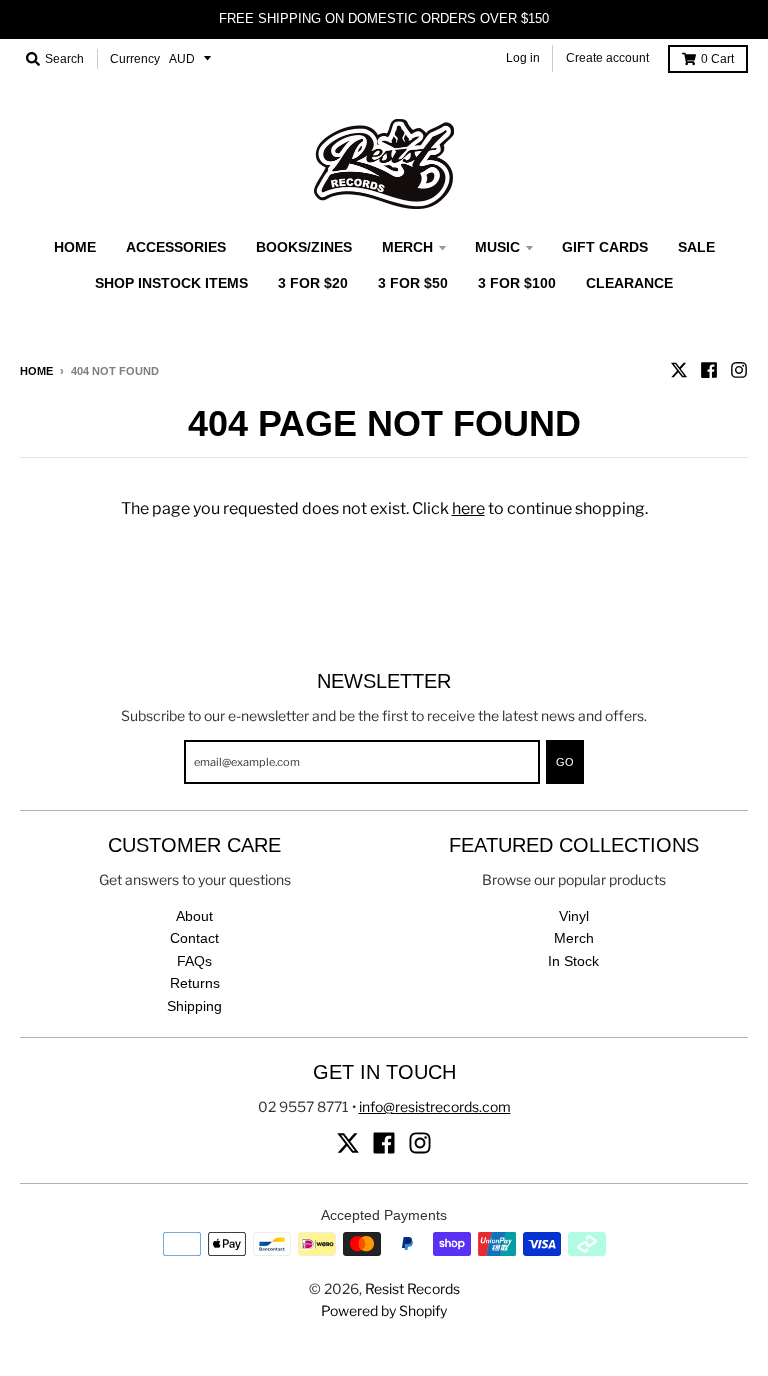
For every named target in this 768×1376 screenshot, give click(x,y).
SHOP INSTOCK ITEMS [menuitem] (171, 283)
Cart (717, 59)
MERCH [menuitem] (407, 247)
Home (36, 371)
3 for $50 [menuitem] (413, 283)
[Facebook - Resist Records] (709, 370)
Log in (523, 58)
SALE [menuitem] (696, 247)
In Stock (573, 961)
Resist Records (412, 1288)
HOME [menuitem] (75, 247)
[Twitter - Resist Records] (679, 370)
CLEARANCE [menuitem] (629, 283)
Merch (574, 938)
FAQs (194, 961)
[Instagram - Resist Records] (739, 370)
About (194, 916)
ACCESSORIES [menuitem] (176, 247)
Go (565, 762)
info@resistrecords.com (435, 1106)
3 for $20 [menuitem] (313, 283)
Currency (135, 59)
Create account (607, 58)
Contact (194, 938)
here (468, 508)
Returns (195, 983)
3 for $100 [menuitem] (517, 283)
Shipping (194, 1006)
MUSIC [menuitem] (497, 247)
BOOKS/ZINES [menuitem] (304, 247)
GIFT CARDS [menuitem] (605, 247)
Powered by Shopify (384, 1310)
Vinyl (574, 916)
